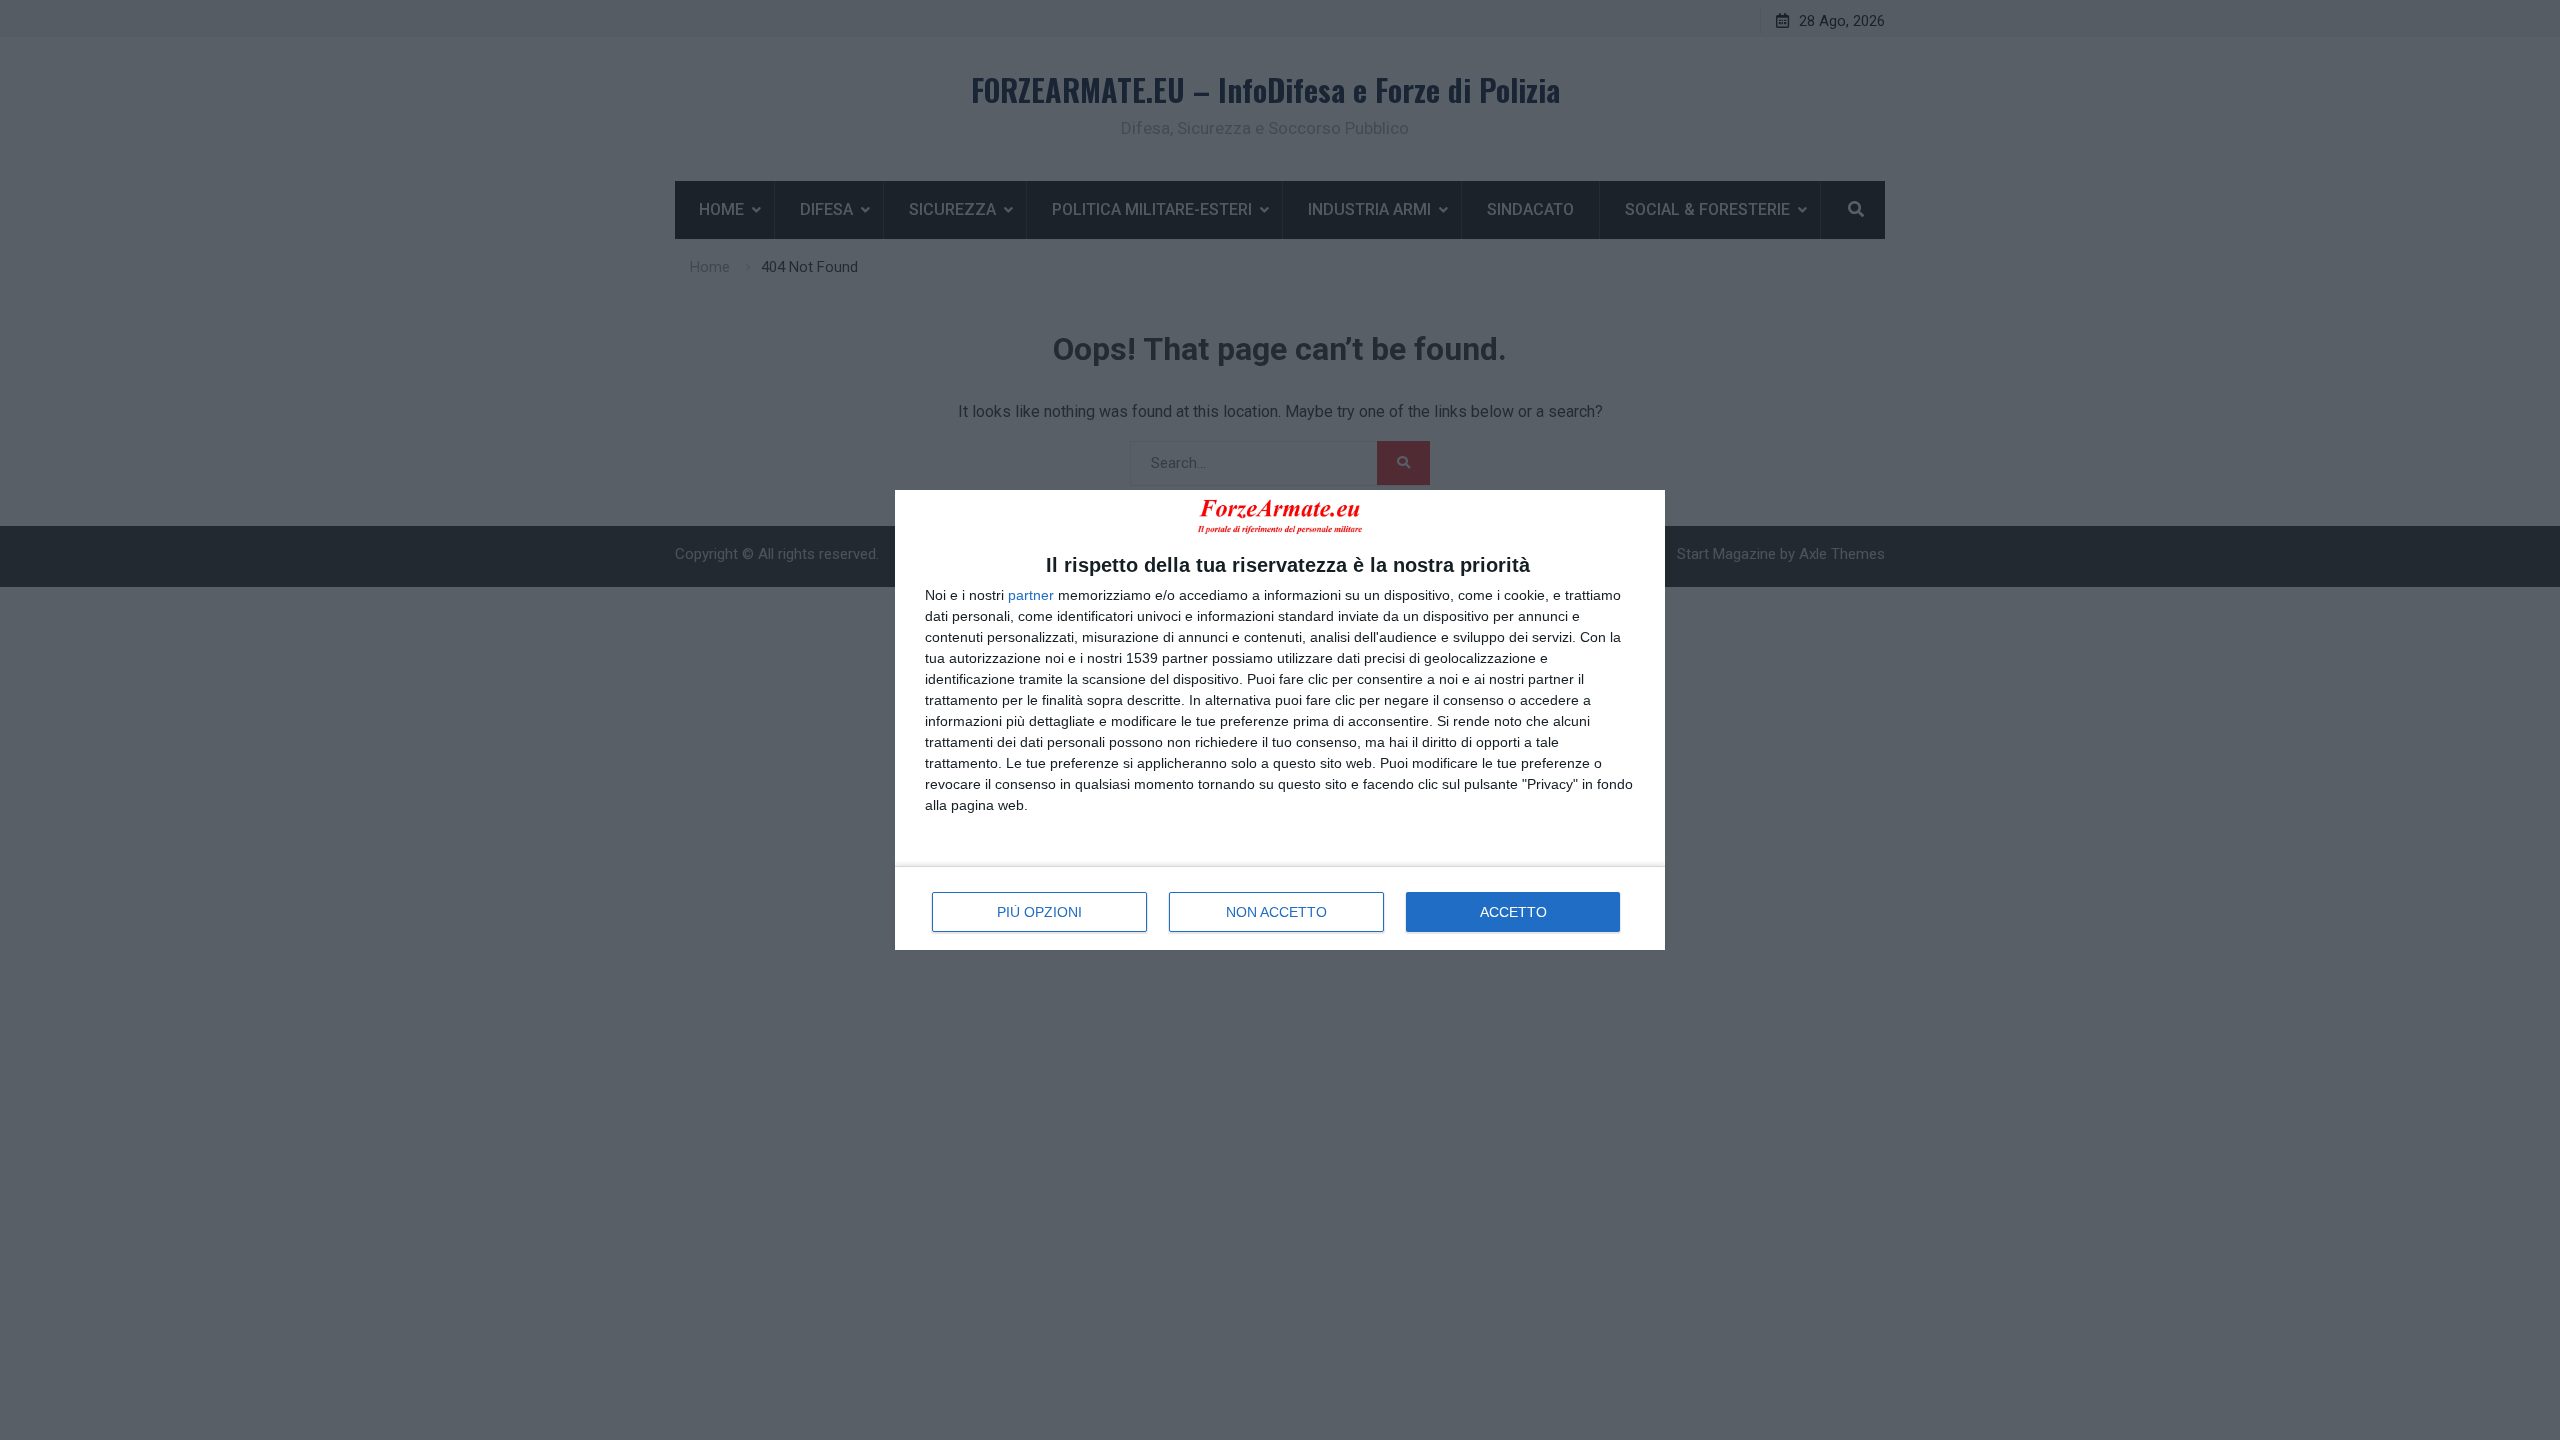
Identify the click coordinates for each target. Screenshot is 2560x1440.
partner (1031, 595)
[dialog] (1280, 719)
